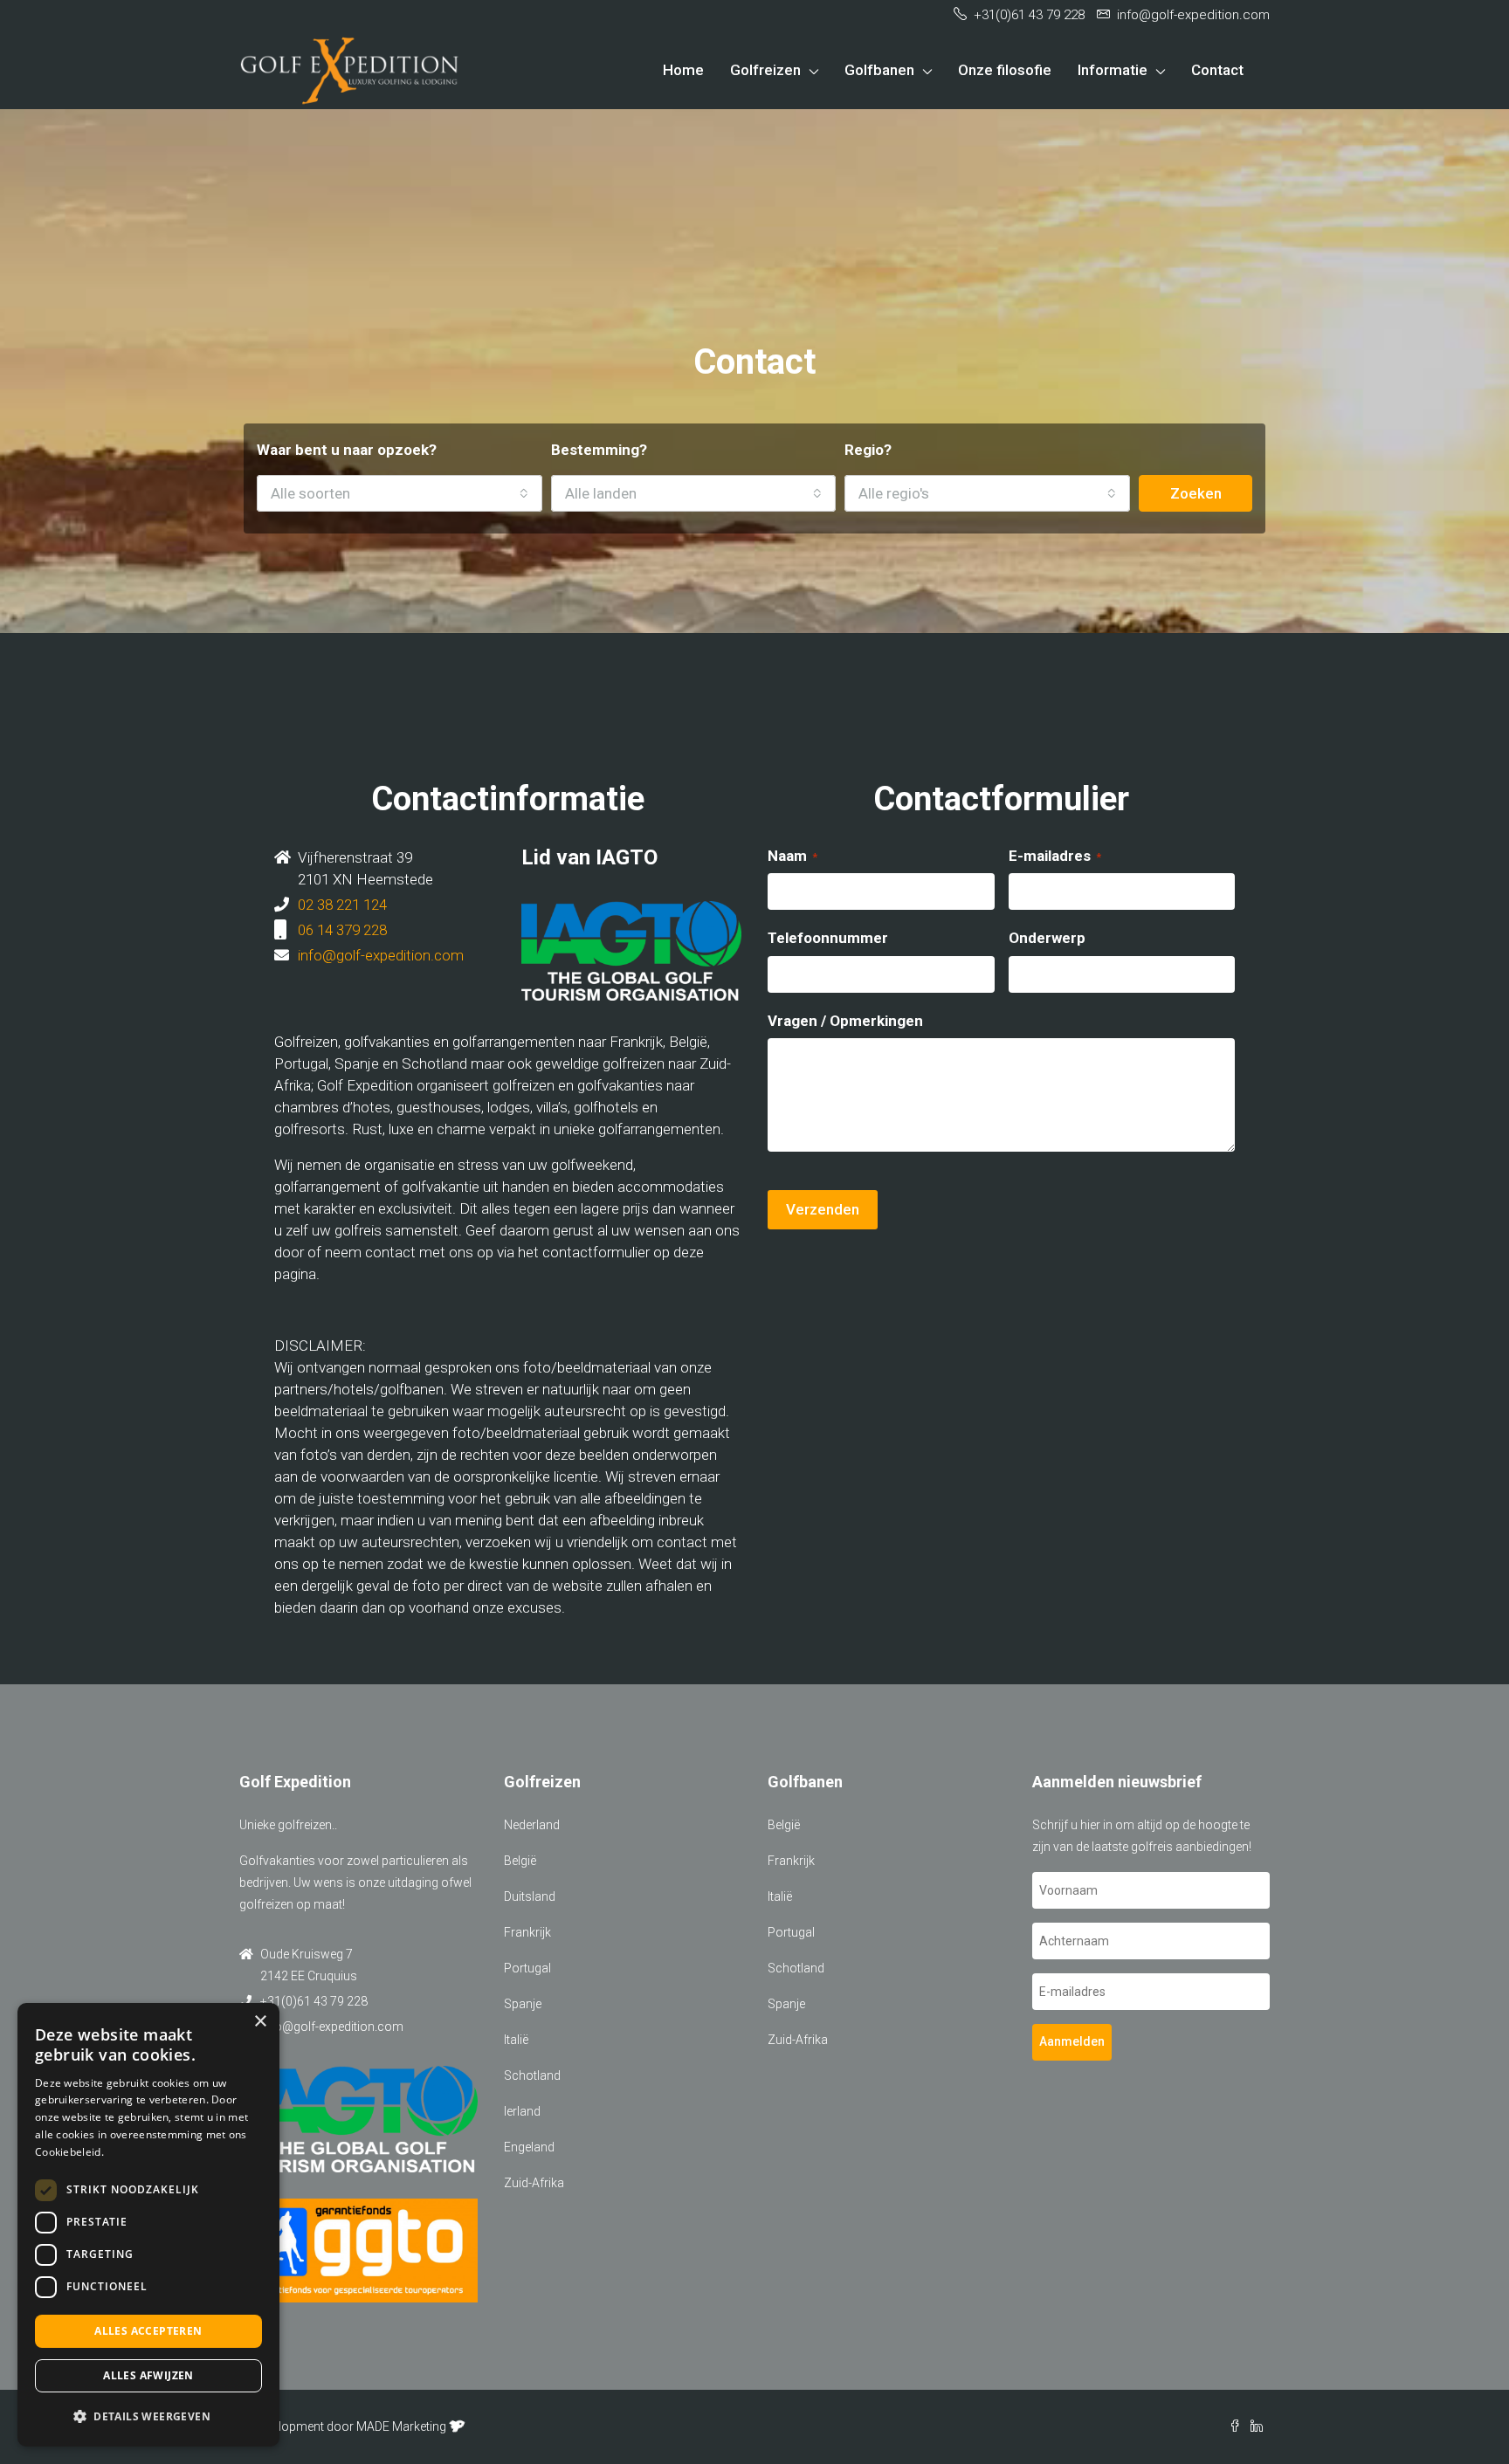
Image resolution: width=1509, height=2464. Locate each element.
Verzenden (823, 1209)
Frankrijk (527, 1932)
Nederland (532, 1825)
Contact (1217, 70)
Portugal (527, 1968)
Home (683, 70)
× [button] (260, 2022)
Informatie (1113, 70)
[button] (148, 2416)
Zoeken (1196, 493)
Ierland (522, 2111)
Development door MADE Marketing (349, 2426)
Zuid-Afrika (534, 2183)
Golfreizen (765, 70)
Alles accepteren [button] (148, 2331)
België (520, 1861)
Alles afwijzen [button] (148, 2375)
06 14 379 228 (342, 930)
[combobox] (400, 493)
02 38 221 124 (342, 905)
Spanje (523, 2004)
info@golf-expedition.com (381, 955)
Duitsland (530, 1896)
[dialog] (148, 2225)
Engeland (529, 2147)
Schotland (532, 2075)
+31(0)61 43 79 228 (314, 2001)
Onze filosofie (1005, 70)
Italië (516, 2040)
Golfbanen (879, 70)
